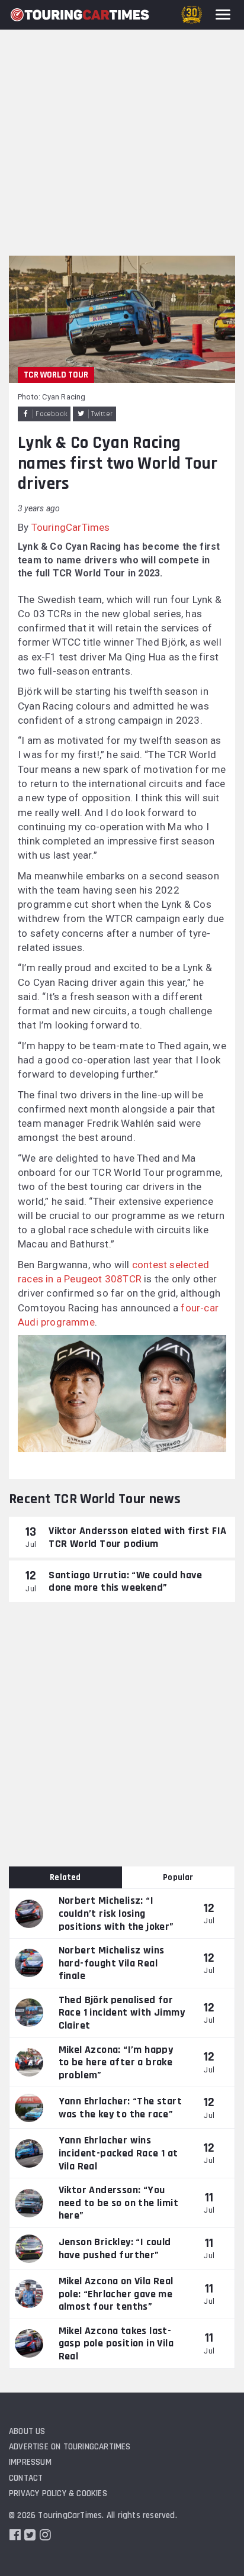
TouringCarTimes (71, 527)
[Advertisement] (122, 128)
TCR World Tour (56, 375)
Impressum (30, 2462)
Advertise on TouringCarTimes (70, 2447)
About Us (27, 2431)
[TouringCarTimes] (80, 15)
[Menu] (223, 14)
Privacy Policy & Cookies (58, 2493)
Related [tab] (65, 1877)
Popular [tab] (178, 1877)
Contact (26, 2478)
